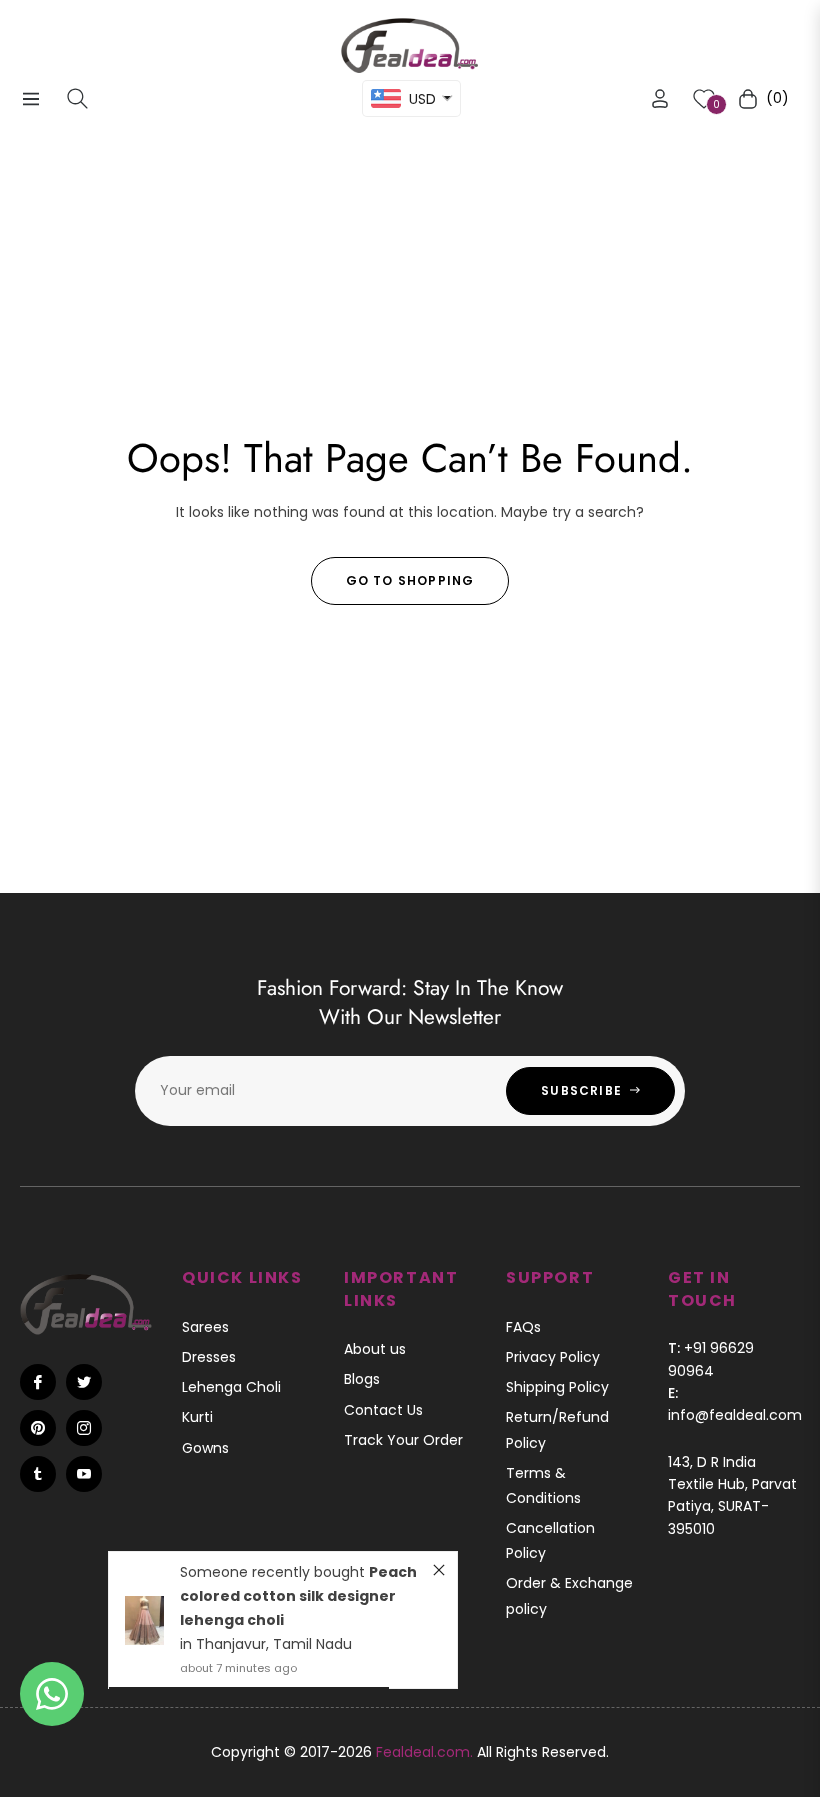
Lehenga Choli (231, 1387)
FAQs (523, 1327)
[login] (660, 98)
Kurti (197, 1417)
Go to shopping (410, 580)
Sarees (205, 1327)
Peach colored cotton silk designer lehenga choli (298, 1596)
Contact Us (383, 1410)
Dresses (209, 1357)
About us (375, 1349)
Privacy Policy (553, 1357)
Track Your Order (403, 1440)
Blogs (362, 1379)
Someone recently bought (274, 1572)
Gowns (205, 1448)
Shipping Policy (557, 1387)
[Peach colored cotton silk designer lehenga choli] (144, 1620)
